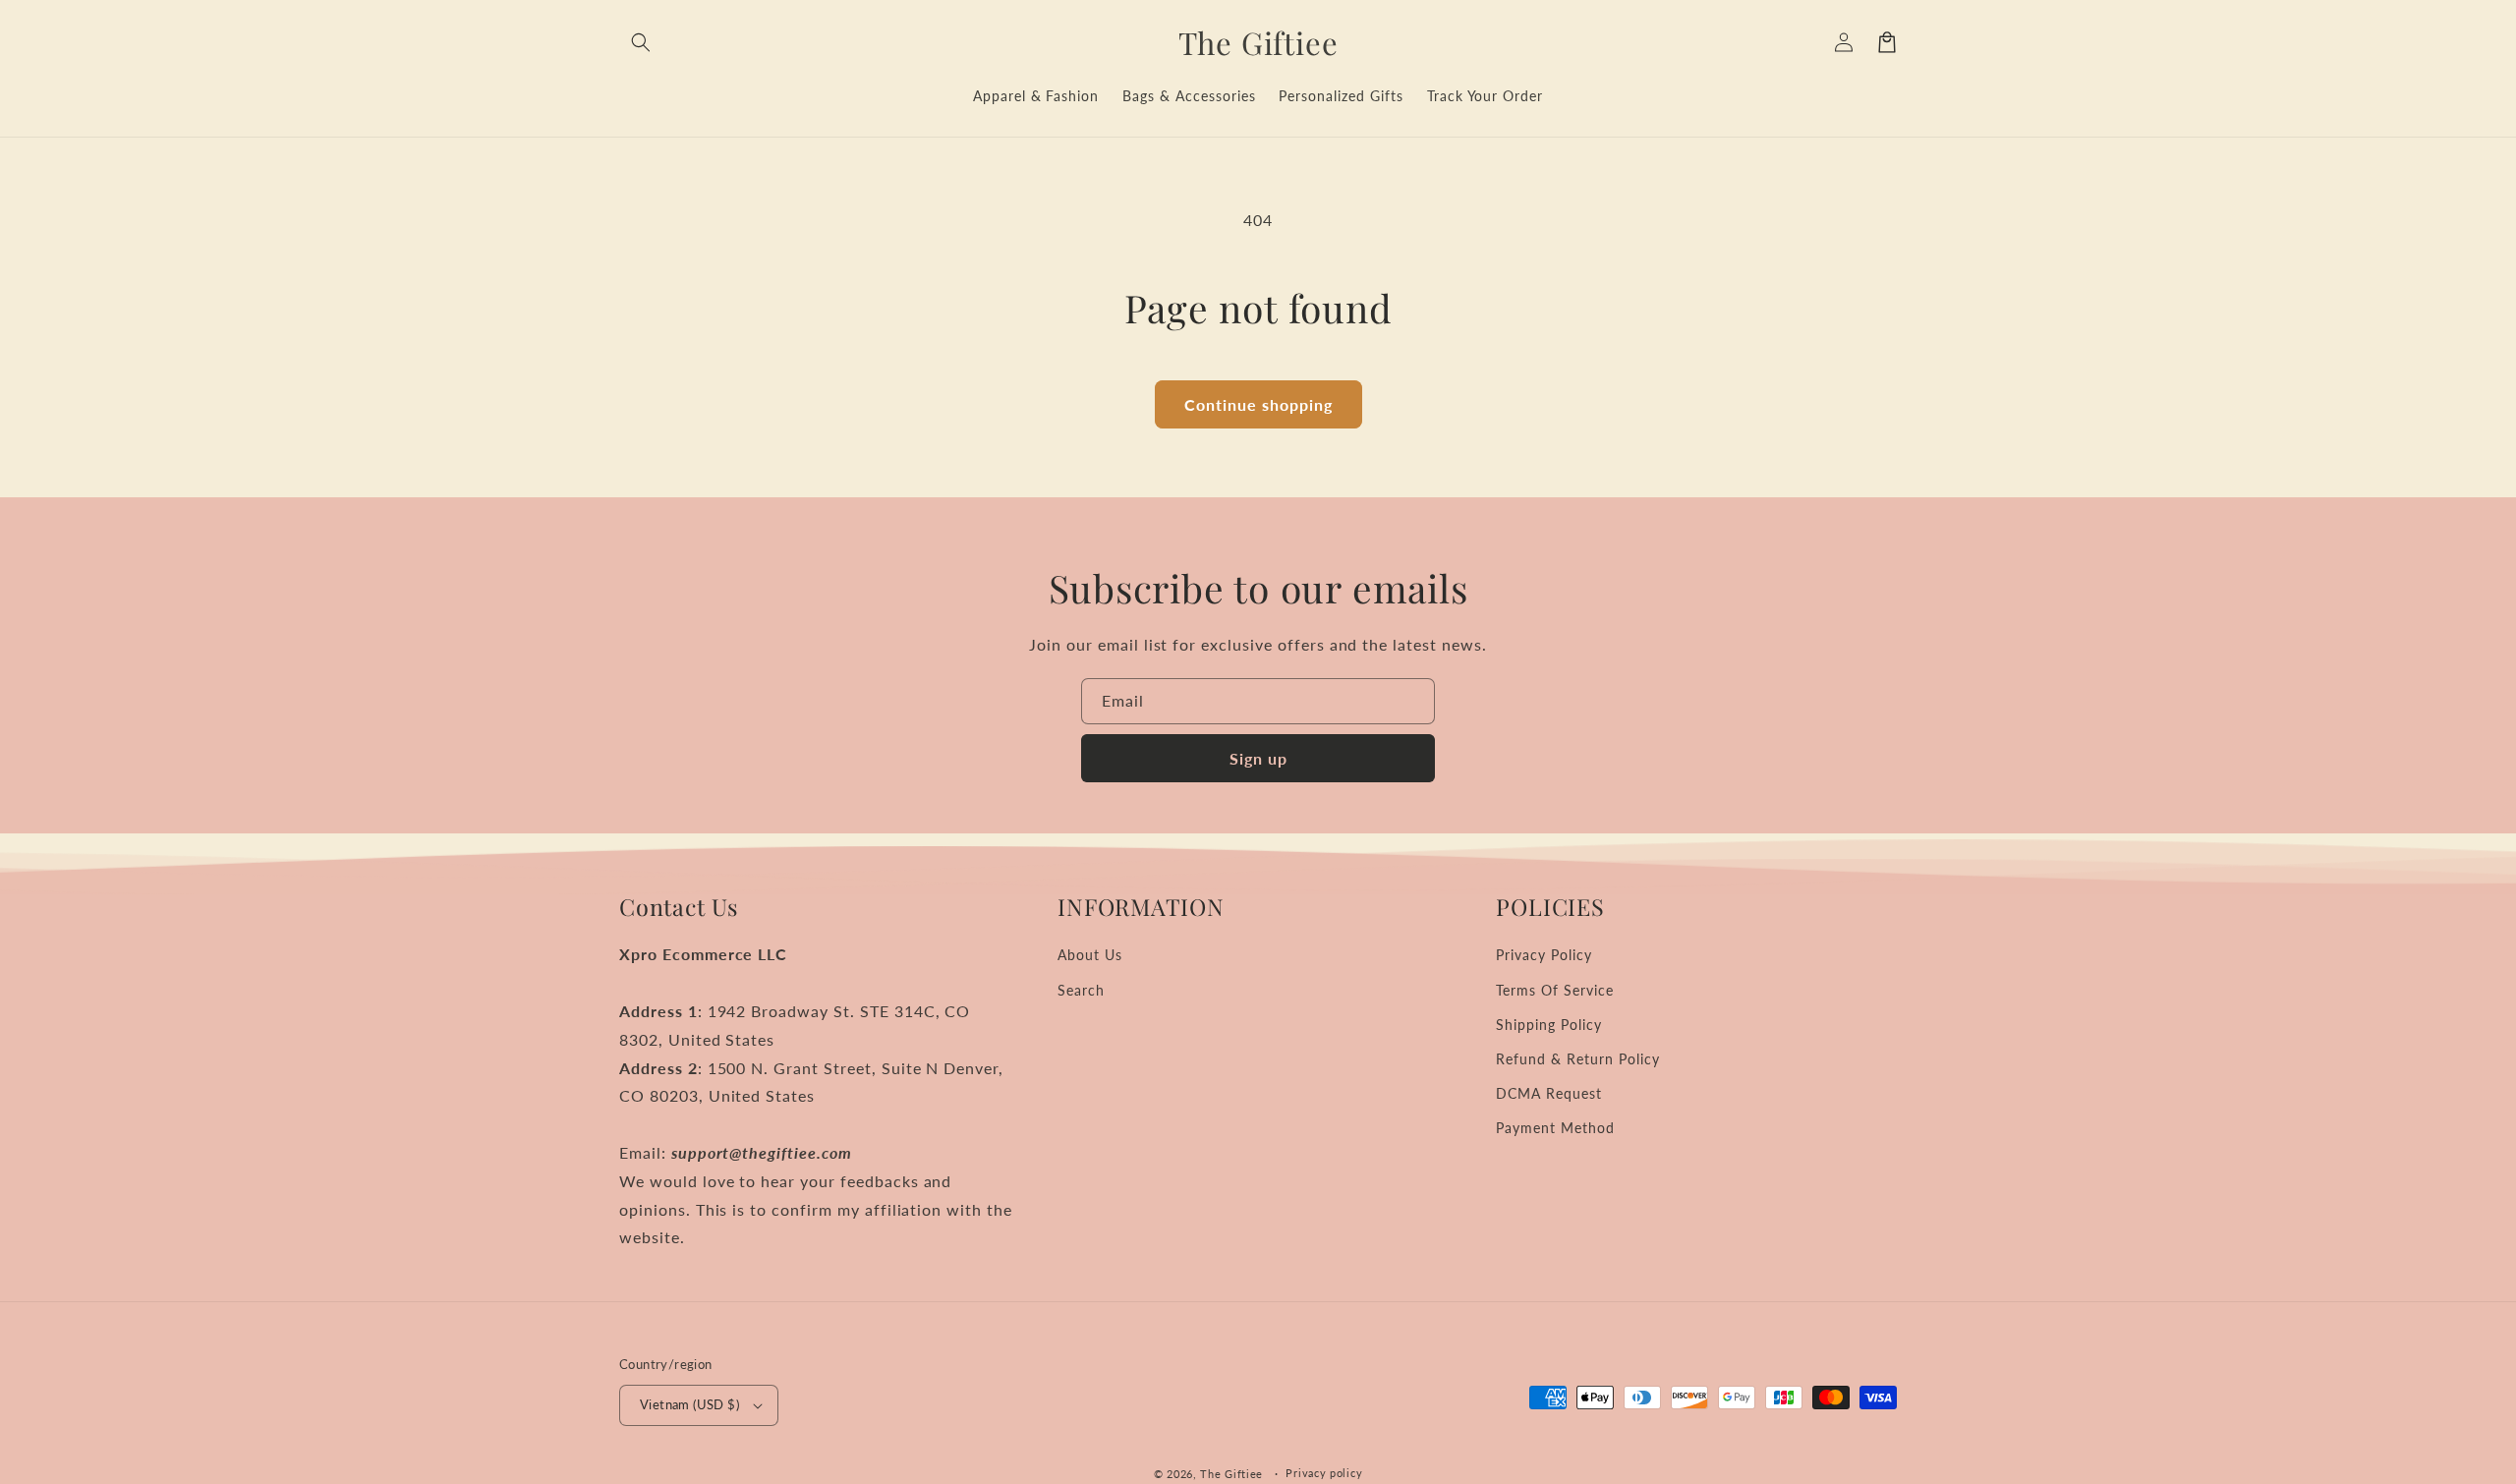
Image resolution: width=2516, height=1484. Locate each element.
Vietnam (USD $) (689, 1404)
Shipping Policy (1548, 1025)
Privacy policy (1324, 1473)
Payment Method (1555, 1128)
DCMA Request (1549, 1093)
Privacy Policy (1544, 955)
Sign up (1258, 758)
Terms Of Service (1554, 990)
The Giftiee (1231, 1474)
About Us (1090, 955)
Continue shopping (1258, 404)
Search (1081, 990)
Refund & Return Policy (1577, 1059)
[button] (641, 42)
